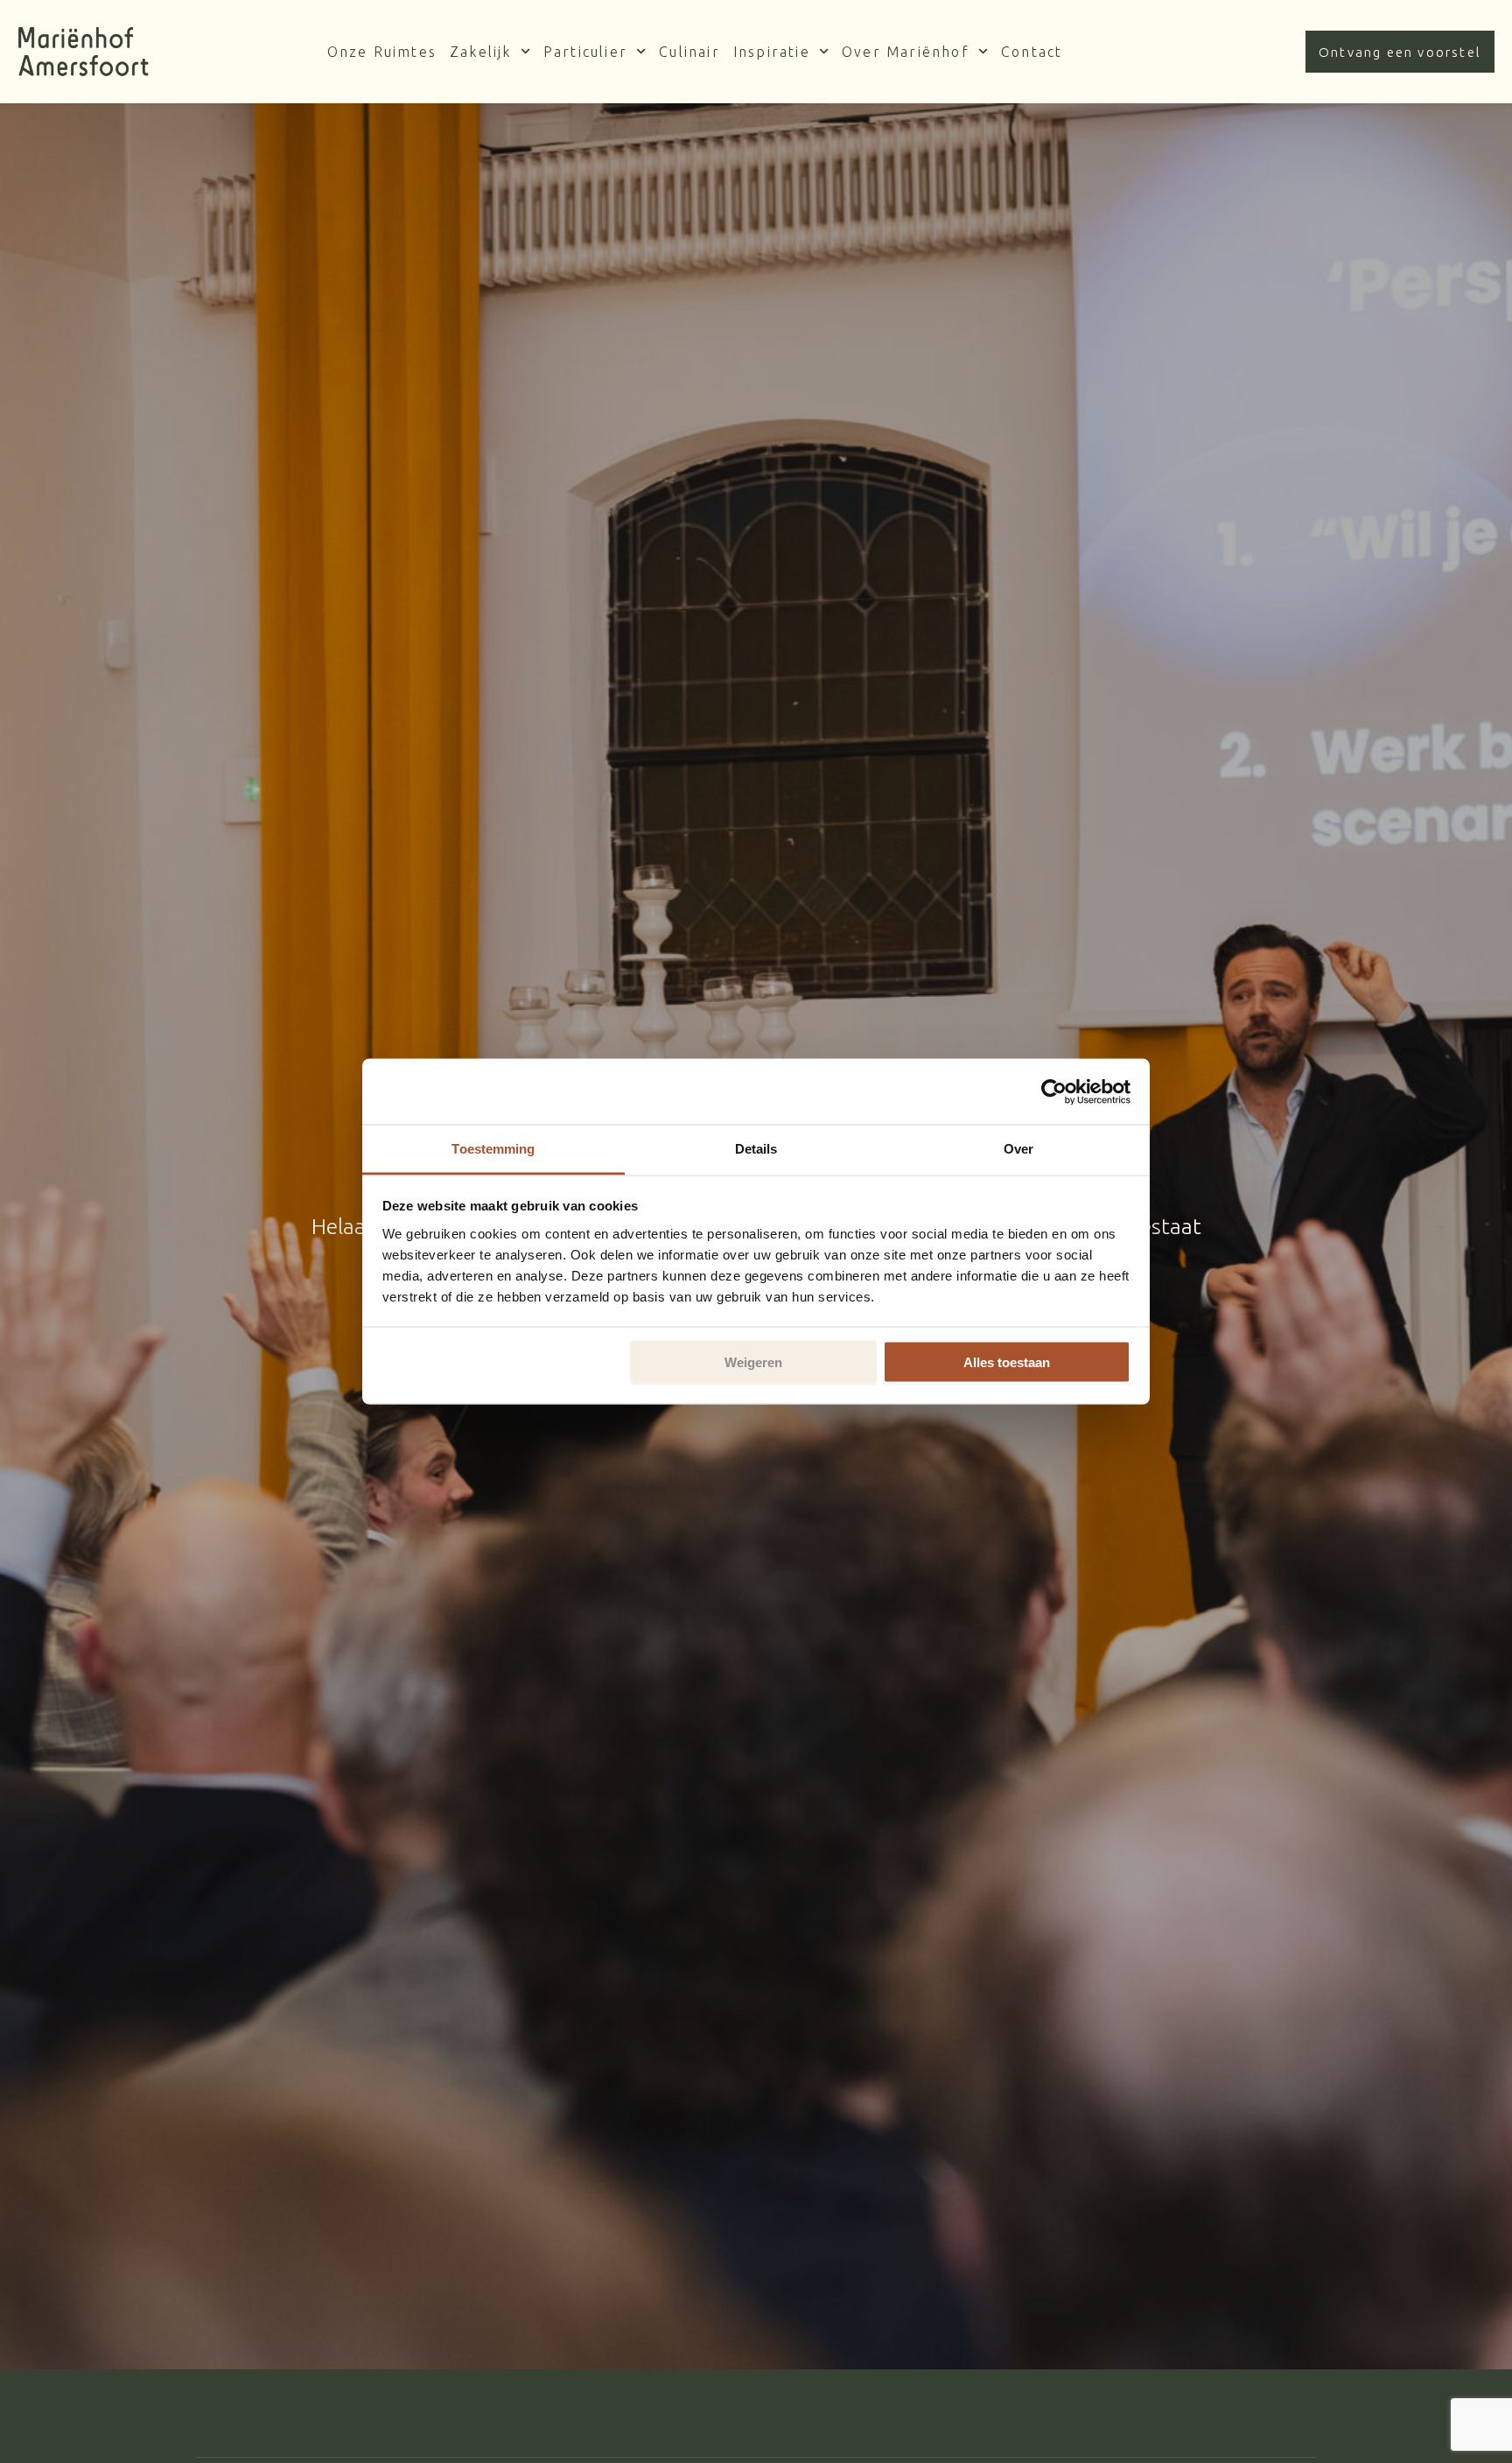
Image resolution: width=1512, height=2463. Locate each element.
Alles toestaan (1007, 1362)
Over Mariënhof (906, 52)
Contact (1032, 52)
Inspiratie (772, 52)
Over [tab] (1018, 1149)
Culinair (689, 52)
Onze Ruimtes (382, 52)
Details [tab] (756, 1149)
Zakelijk (481, 52)
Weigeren (753, 1362)
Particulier (585, 52)
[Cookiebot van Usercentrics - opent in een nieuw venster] (1054, 1091)
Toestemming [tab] (493, 1149)
